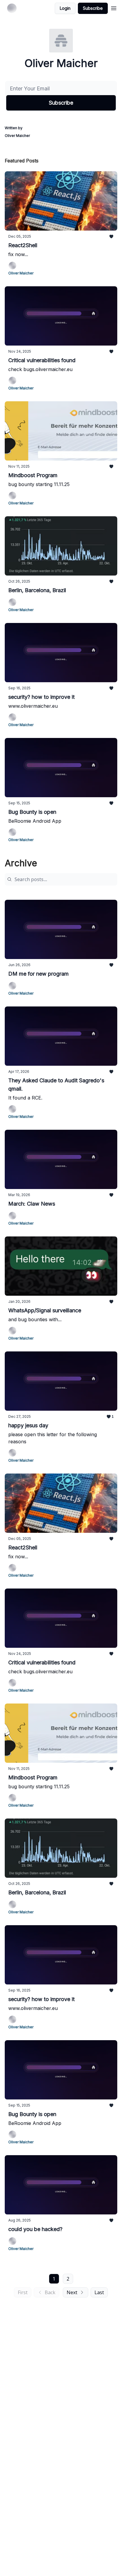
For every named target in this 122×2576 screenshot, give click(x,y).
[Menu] (114, 7)
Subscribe (93, 8)
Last (99, 2292)
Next (72, 2292)
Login (65, 8)
